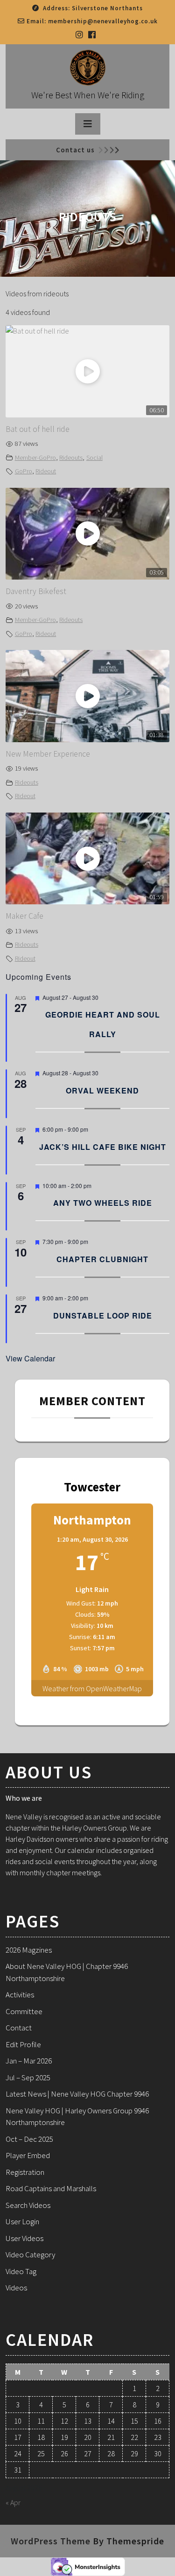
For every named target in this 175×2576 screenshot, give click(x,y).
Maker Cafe (24, 916)
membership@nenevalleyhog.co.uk (103, 21)
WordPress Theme (51, 2541)
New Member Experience (48, 754)
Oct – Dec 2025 (29, 2139)
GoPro (24, 471)
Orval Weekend (102, 1090)
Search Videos (28, 2205)
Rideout (46, 471)
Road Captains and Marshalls (51, 2188)
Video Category (30, 2255)
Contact (19, 2028)
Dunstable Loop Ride (103, 1315)
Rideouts (71, 458)
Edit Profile (23, 2044)
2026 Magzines (29, 1950)
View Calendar (30, 1358)
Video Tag (21, 2271)
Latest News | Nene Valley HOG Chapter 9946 (77, 2094)
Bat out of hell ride (38, 429)
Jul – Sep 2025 (28, 2077)
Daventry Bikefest (36, 591)
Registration (25, 2172)
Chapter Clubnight (102, 1259)
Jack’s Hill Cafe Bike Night (103, 1147)
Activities (20, 1995)
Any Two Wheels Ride (103, 1203)
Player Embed (28, 2155)
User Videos (24, 2238)
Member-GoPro (35, 458)
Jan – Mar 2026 (29, 2061)
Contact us (75, 150)
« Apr (13, 2502)
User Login (22, 2221)
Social (94, 458)
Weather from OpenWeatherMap (92, 1688)
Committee (24, 2011)
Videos (16, 2288)
